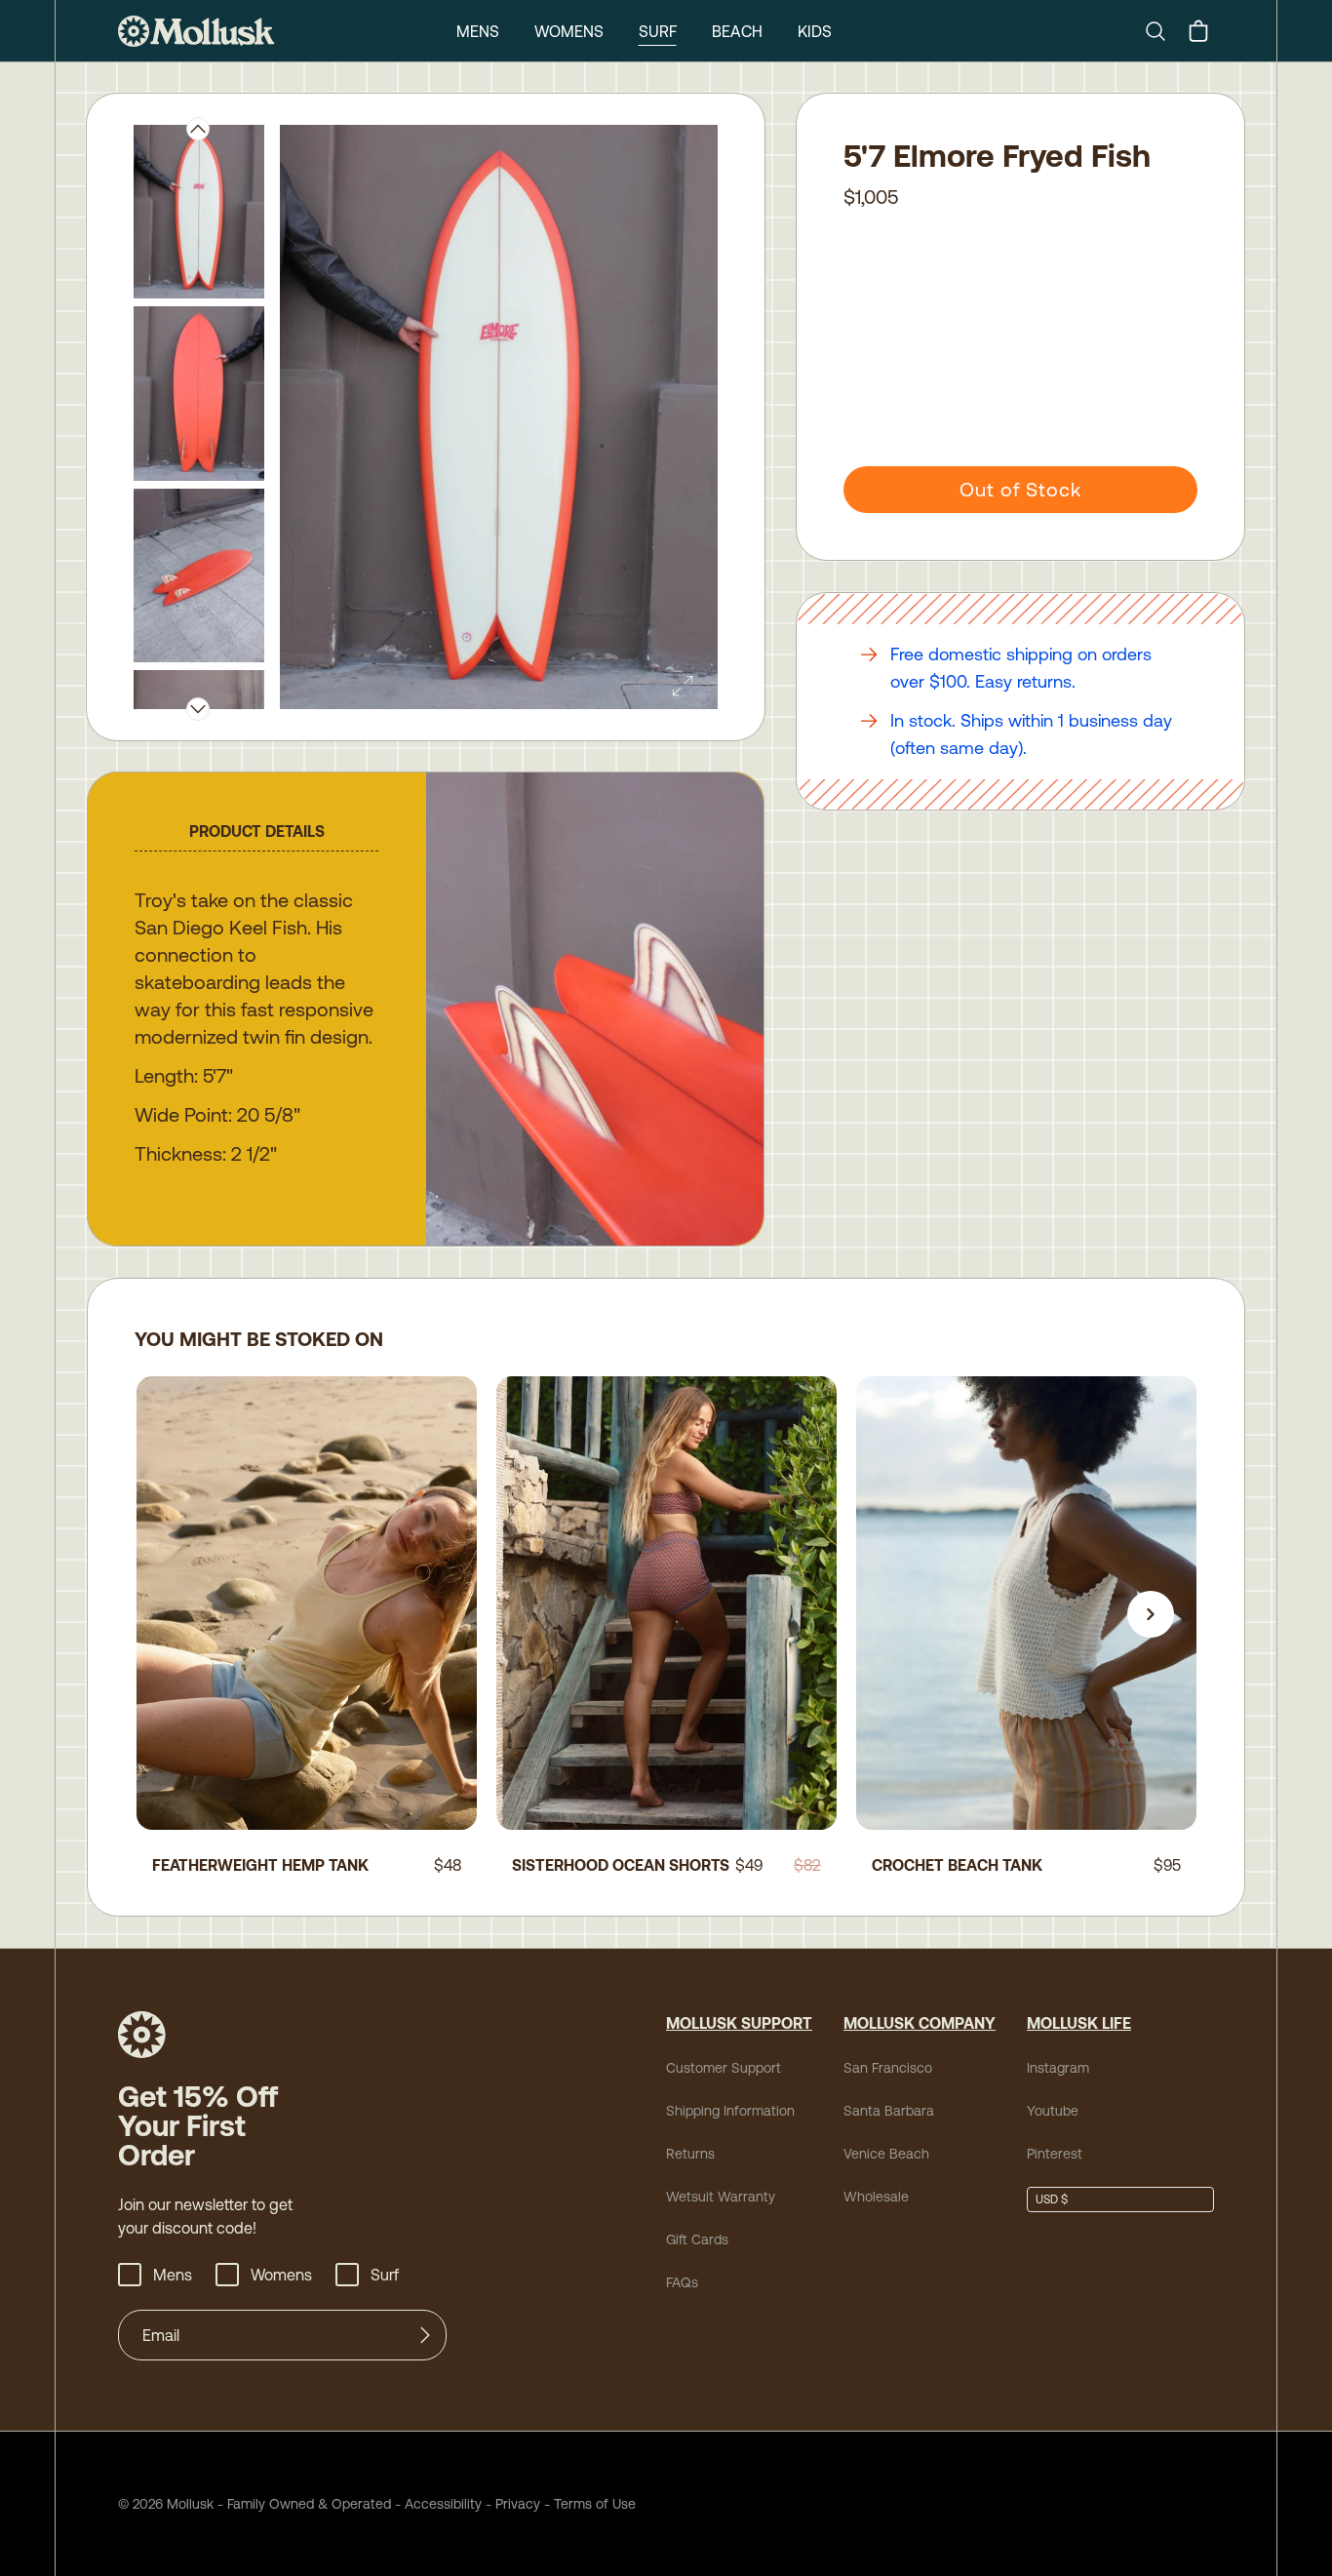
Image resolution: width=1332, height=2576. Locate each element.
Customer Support (724, 2068)
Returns (690, 2154)
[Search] (1163, 31)
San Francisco (888, 2068)
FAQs (682, 2282)
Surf (658, 31)
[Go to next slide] (1151, 1614)
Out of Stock (1020, 489)
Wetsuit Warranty (721, 2197)
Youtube (1053, 2111)
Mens (478, 31)
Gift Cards (697, 2239)
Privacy (518, 2504)
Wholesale (876, 2197)
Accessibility (436, 2504)
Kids (815, 31)
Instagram (1058, 2068)
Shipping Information (730, 2111)
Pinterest (1055, 2154)
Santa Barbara (889, 2111)
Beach (737, 31)
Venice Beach (886, 2154)
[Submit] (425, 2335)
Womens (569, 31)
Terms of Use (595, 2504)
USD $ (1052, 2200)
